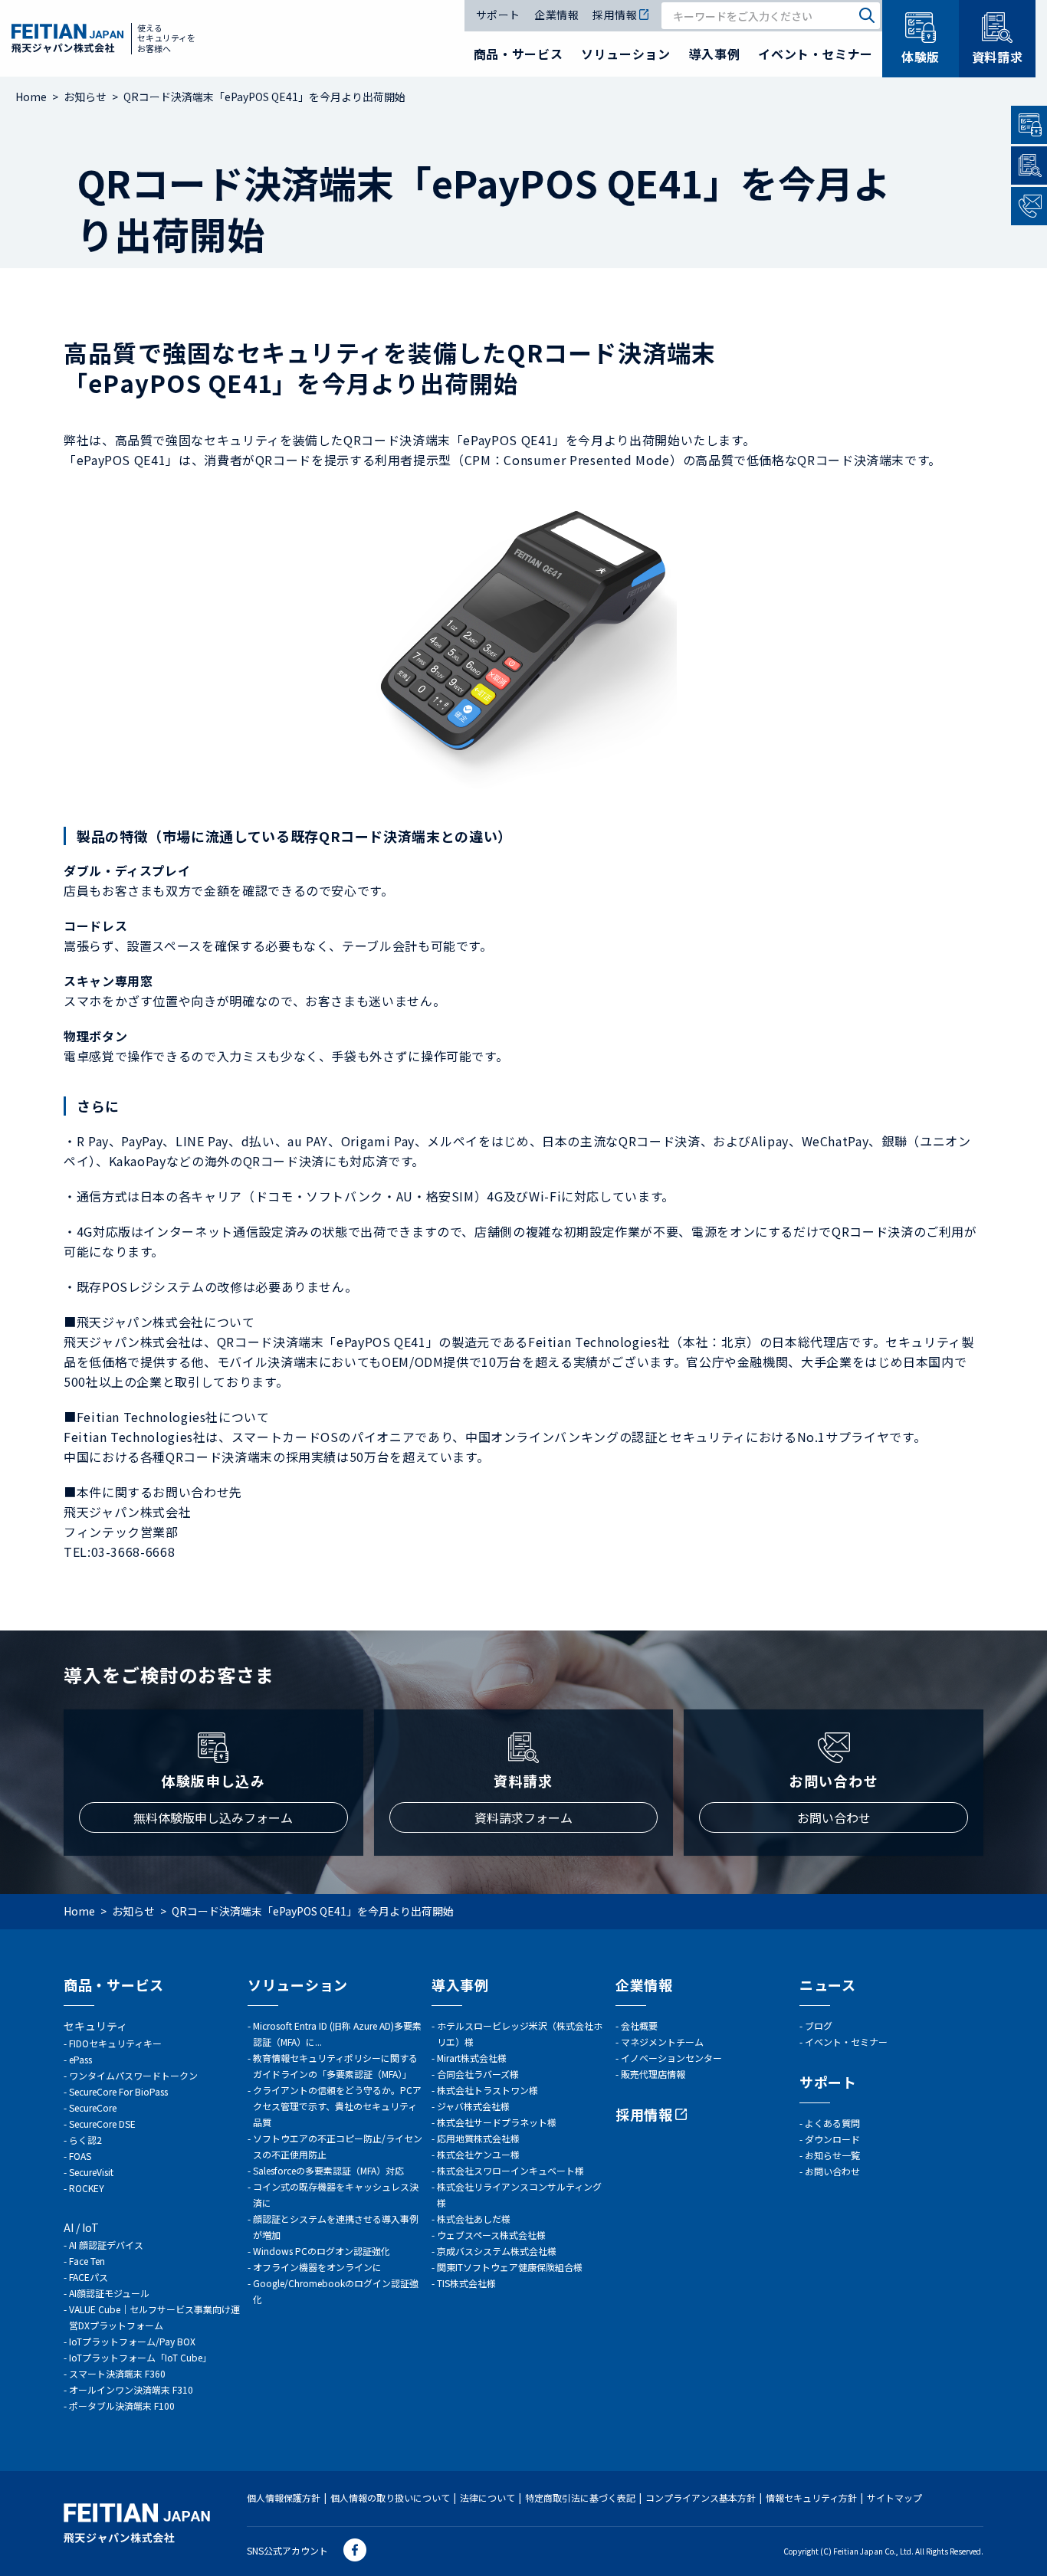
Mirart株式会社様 (472, 2058)
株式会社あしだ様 (474, 2219)
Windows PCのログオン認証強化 (322, 2251)
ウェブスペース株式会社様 (491, 2235)
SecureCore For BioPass (118, 2091)
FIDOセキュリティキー (115, 2043)
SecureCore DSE (102, 2124)
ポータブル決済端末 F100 (122, 2406)
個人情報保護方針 (284, 2497)
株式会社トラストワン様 (487, 2090)
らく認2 (85, 2140)
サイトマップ (894, 2497)
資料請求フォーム (523, 1817)
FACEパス (89, 2277)
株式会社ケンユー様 (478, 2154)
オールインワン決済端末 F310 (131, 2389)
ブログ (819, 2025)
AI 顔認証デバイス (106, 2245)
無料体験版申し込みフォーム (213, 1817)
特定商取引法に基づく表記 (580, 2497)
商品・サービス (518, 54)
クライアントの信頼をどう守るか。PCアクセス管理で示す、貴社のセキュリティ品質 (337, 2106)
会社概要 (639, 2025)
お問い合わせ (834, 1817)
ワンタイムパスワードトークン (133, 2075)
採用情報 (615, 16)
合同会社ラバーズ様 (478, 2074)
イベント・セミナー (816, 54)
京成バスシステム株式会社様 (497, 2251)
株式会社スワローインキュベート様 (510, 2170)
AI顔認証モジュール (109, 2293)
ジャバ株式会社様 (473, 2106)
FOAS (80, 2156)
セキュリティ (95, 2026)
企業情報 (556, 16)
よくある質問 (832, 2123)
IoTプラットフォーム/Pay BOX (132, 2341)
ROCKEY (87, 2188)
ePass (80, 2059)
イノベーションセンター (671, 2058)
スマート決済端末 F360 (117, 2373)
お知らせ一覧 (832, 2155)
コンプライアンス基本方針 (701, 2497)
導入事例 (715, 54)
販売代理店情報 (653, 2074)
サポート (498, 16)
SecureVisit (91, 2172)
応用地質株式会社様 (478, 2138)
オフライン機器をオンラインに (317, 2267)
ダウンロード (832, 2139)
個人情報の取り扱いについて (390, 2497)
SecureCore (93, 2107)
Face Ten (87, 2261)
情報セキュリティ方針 (811, 2497)
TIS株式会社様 (466, 2283)
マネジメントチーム (662, 2042)
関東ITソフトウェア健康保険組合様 (510, 2267)
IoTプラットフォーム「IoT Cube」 (140, 2357)
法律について (487, 2497)
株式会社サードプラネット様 (497, 2122)
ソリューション (625, 54)
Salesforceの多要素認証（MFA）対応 (328, 2170)
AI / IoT (81, 2227)
